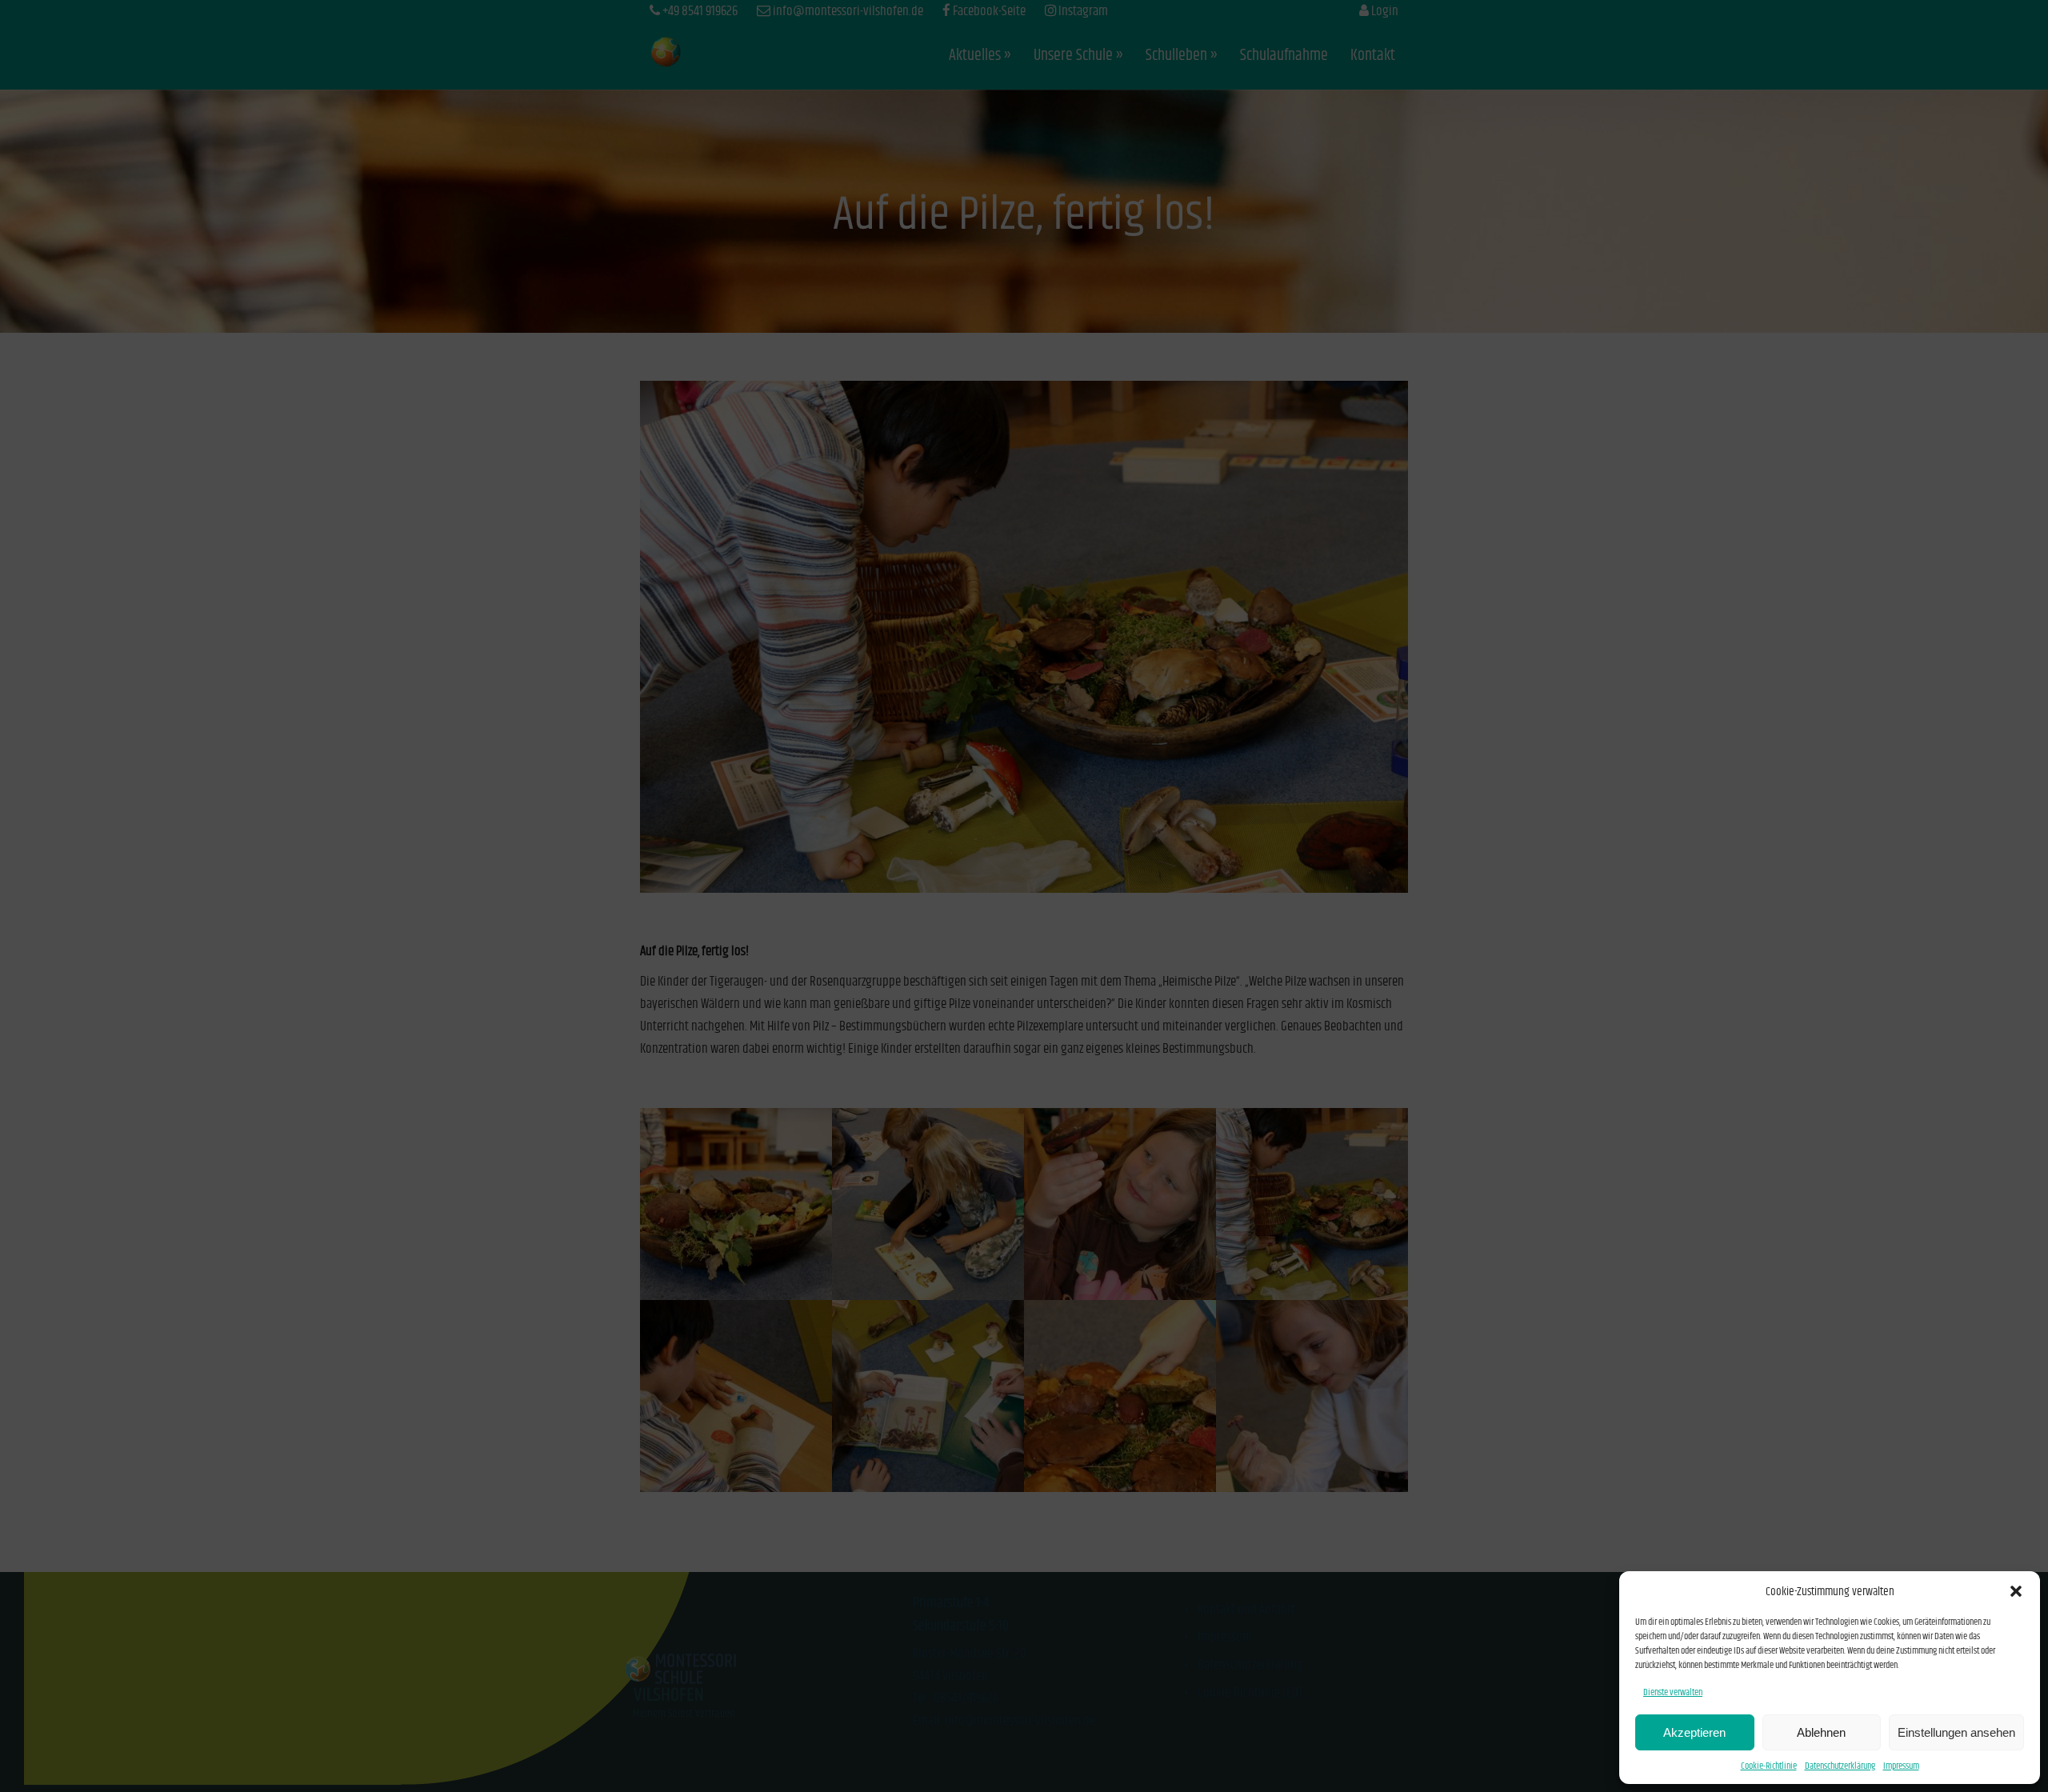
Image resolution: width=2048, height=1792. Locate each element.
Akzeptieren (1694, 1732)
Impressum (1901, 1766)
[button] (2016, 1591)
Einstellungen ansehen (1956, 1732)
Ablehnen (1821, 1732)
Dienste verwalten (1673, 1692)
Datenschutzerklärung (1840, 1766)
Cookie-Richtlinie (1769, 1766)
